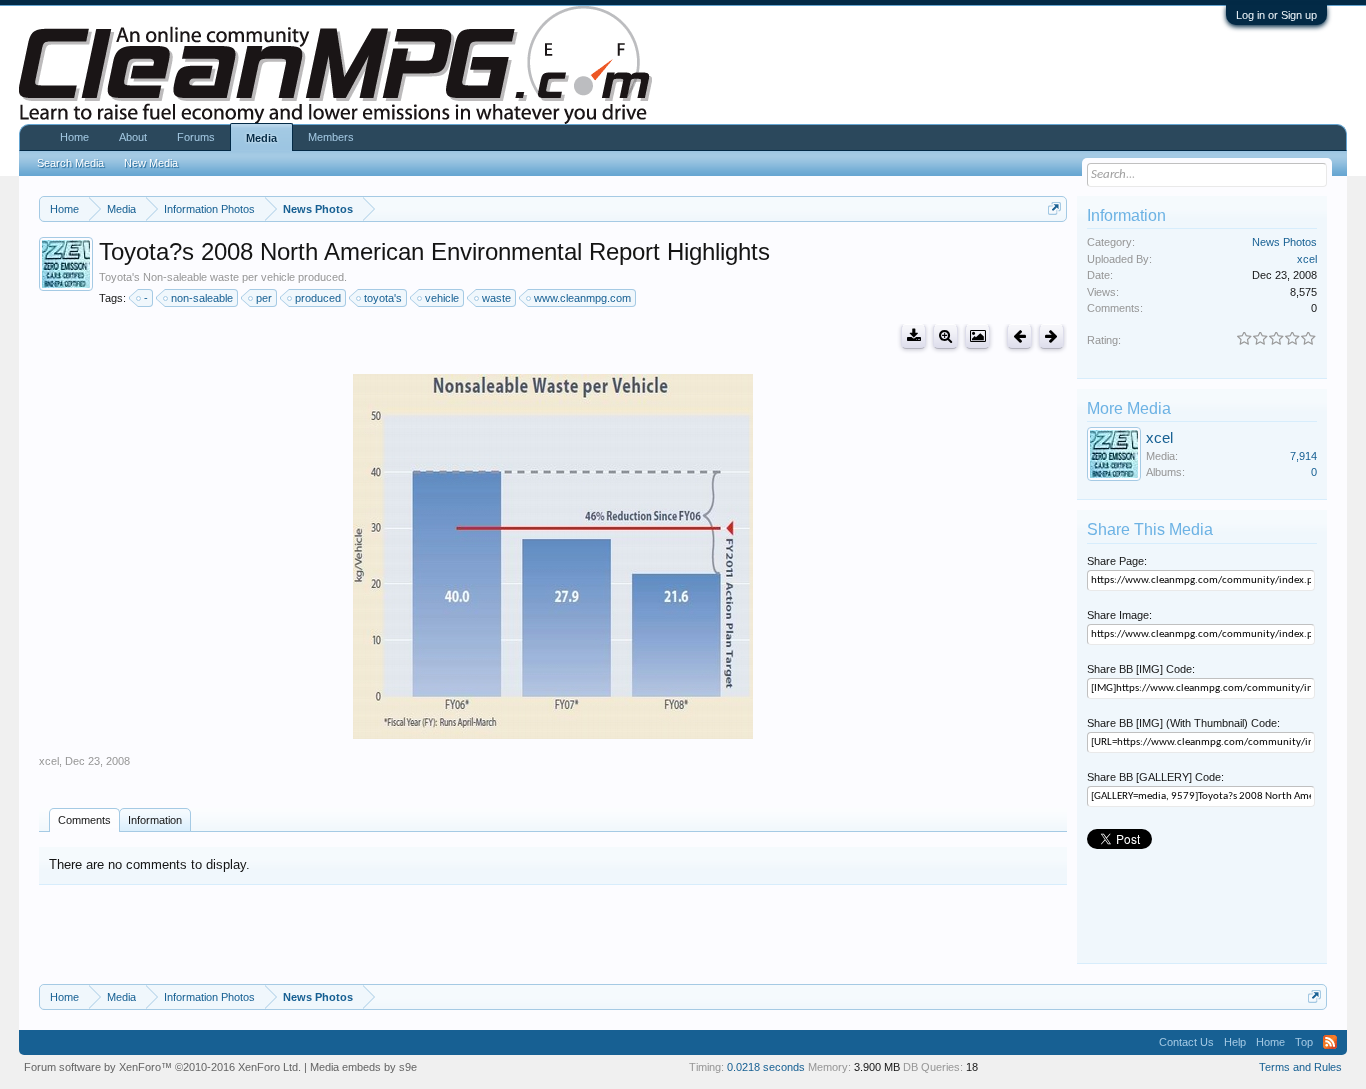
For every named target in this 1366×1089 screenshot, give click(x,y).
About (133, 137)
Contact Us (1186, 1042)
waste (496, 298)
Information (155, 820)
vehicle (442, 298)
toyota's (383, 298)
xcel (49, 761)
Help (1235, 1042)
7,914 (1303, 456)
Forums (196, 137)
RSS (1330, 1042)
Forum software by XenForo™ (162, 1067)
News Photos (1284, 242)
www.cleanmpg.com (582, 298)
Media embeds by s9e (363, 1067)
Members (331, 137)
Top (1304, 1042)
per (264, 298)
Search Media (70, 163)
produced (318, 298)
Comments (84, 820)
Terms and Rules (1300, 1067)
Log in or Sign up (1276, 15)
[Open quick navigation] (1054, 208)
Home (74, 137)
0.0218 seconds (766, 1067)
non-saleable (202, 298)
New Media (151, 163)
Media (261, 138)
